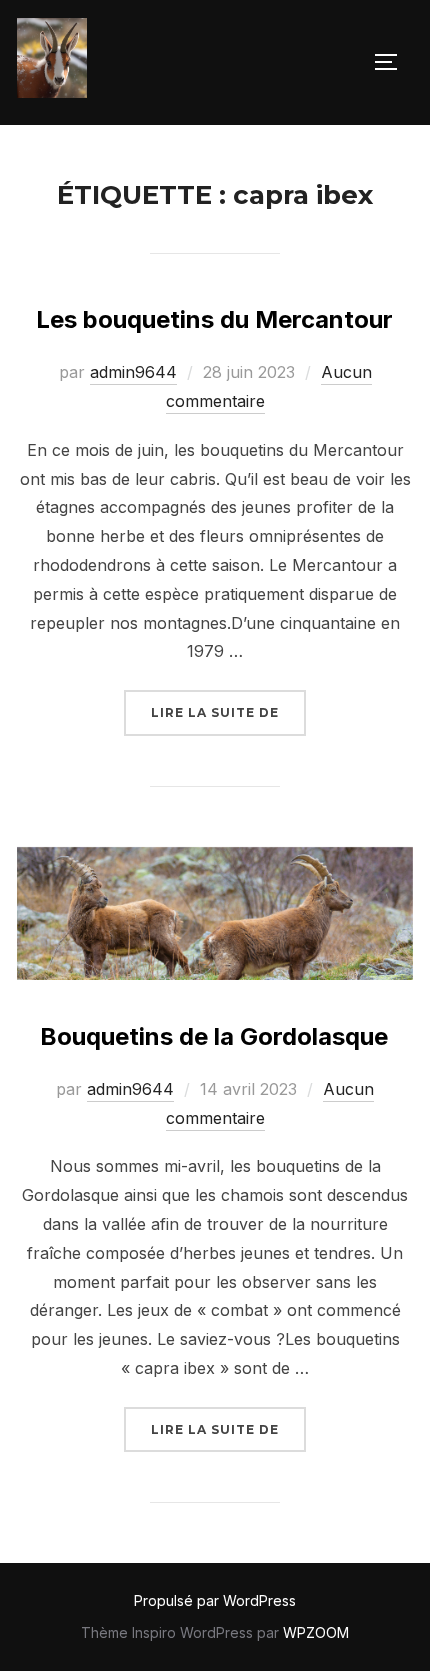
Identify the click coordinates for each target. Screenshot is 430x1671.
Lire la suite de (228, 712)
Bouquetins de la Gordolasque (214, 1036)
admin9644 (133, 372)
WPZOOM (316, 1632)
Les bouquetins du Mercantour (214, 319)
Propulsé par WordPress (215, 1600)
